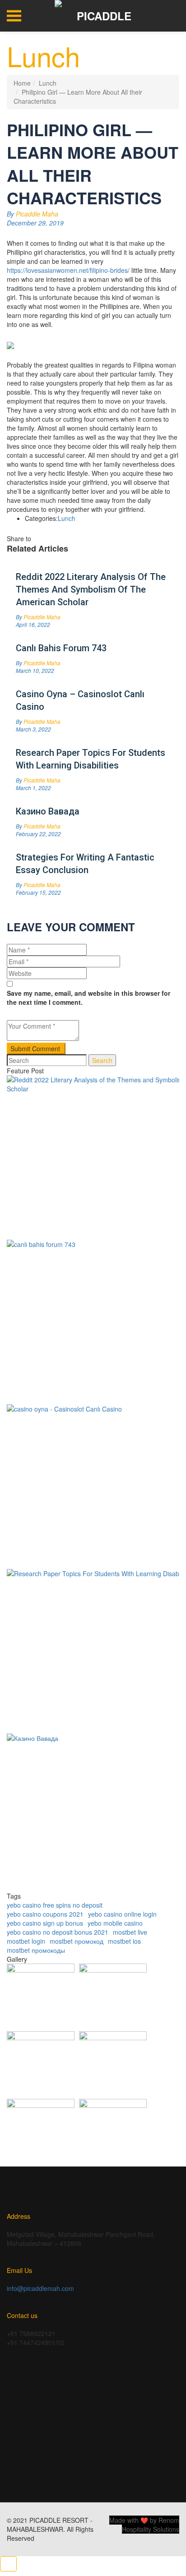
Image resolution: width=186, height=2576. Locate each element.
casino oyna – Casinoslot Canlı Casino (80, 700)
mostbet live (130, 1932)
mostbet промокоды (36, 1950)
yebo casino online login (122, 1914)
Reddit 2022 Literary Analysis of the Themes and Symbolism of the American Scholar (91, 589)
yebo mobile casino (115, 1923)
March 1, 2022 (33, 788)
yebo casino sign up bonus (45, 1923)
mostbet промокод (77, 1941)
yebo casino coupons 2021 (45, 1914)
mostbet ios (124, 1941)
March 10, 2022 (35, 670)
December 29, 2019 (35, 223)
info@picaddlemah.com (40, 2288)
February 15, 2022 (38, 892)
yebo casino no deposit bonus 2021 (58, 1932)
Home (22, 83)
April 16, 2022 (33, 624)
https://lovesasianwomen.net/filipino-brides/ (68, 270)
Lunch (48, 83)
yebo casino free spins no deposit (55, 1905)
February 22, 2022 (38, 834)
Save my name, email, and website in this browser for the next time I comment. (88, 998)
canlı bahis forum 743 (61, 648)
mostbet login (26, 1941)
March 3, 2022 (33, 729)
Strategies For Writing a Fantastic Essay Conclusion (85, 864)
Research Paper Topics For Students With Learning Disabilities (91, 759)
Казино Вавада (48, 811)
